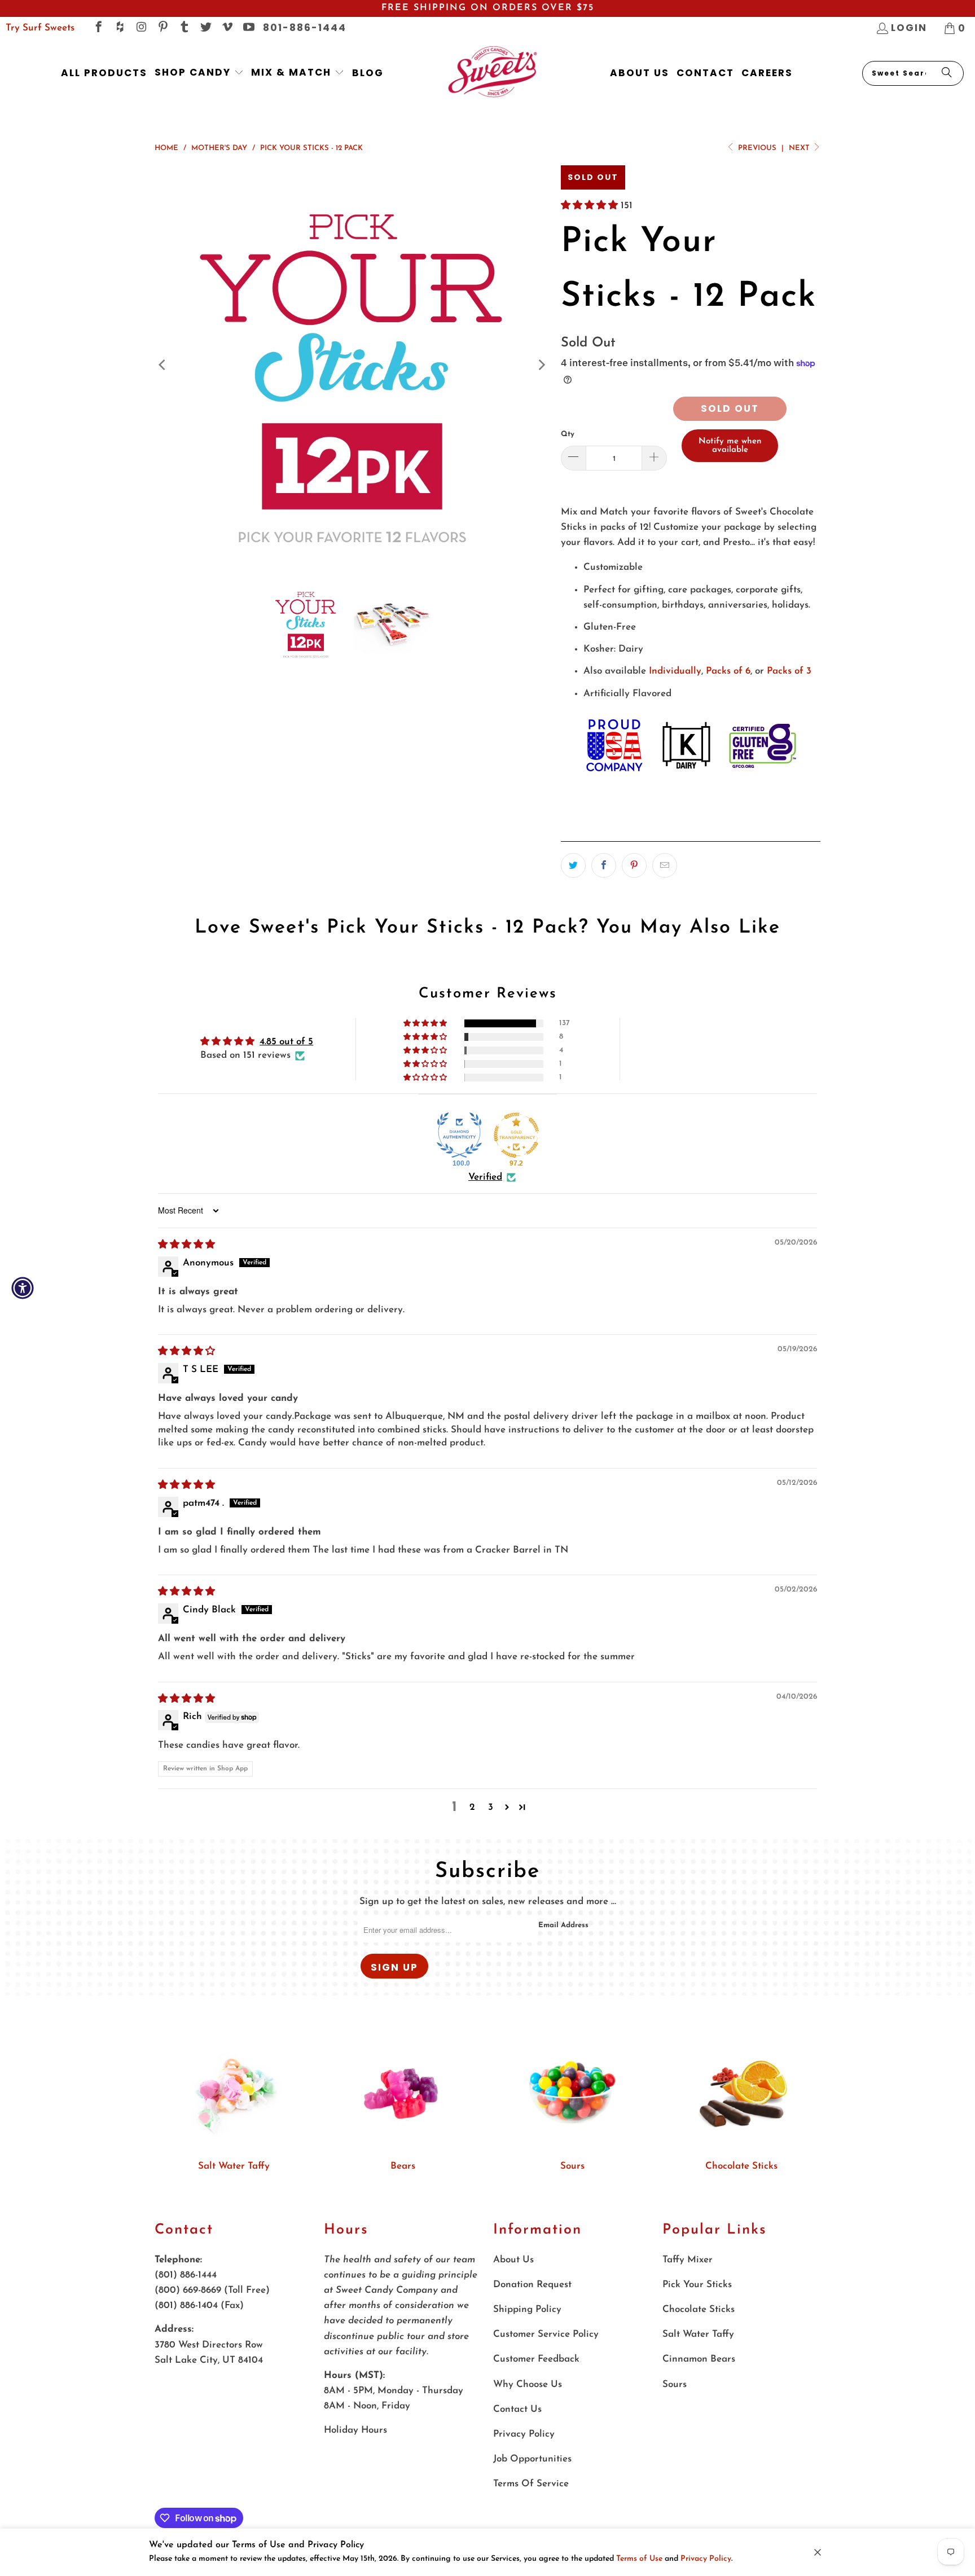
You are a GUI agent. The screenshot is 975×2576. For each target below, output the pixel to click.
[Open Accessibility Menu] (23, 1288)
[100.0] (459, 1135)
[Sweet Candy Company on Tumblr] (184, 28)
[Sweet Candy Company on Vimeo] (227, 28)
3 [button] (491, 1807)
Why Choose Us (528, 2384)
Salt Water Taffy (234, 2166)
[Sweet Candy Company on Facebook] (98, 28)
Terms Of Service (531, 2484)
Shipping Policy (527, 2309)
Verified (485, 1177)
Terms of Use (639, 2559)
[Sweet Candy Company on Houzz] (119, 28)
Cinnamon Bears (699, 2359)
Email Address (563, 1925)
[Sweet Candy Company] (492, 73)
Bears (403, 2166)
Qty (568, 434)
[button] (199, 73)
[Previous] (163, 365)
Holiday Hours (355, 2430)
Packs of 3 (789, 671)
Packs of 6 (728, 671)
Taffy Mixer (688, 2260)
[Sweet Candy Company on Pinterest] (162, 28)
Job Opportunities (532, 2459)
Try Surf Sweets (40, 28)
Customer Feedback (536, 2359)
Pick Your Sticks (697, 2285)
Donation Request (532, 2285)
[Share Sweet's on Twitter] (573, 865)
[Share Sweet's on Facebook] (604, 865)
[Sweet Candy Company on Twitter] (205, 28)
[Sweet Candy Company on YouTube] (248, 28)
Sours (572, 2166)
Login (909, 28)
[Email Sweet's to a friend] (665, 865)
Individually (675, 671)
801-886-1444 (305, 28)
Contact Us (517, 2409)
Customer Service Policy (546, 2334)
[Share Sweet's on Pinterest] (634, 865)
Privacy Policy (706, 2559)
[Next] (541, 365)
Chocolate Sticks (741, 2166)
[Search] (947, 73)
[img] (186, 1245)
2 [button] (472, 1807)
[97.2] (516, 1135)
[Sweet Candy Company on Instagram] (141, 28)
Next (800, 148)
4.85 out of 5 (286, 1042)
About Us (513, 2260)
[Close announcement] (818, 2552)
